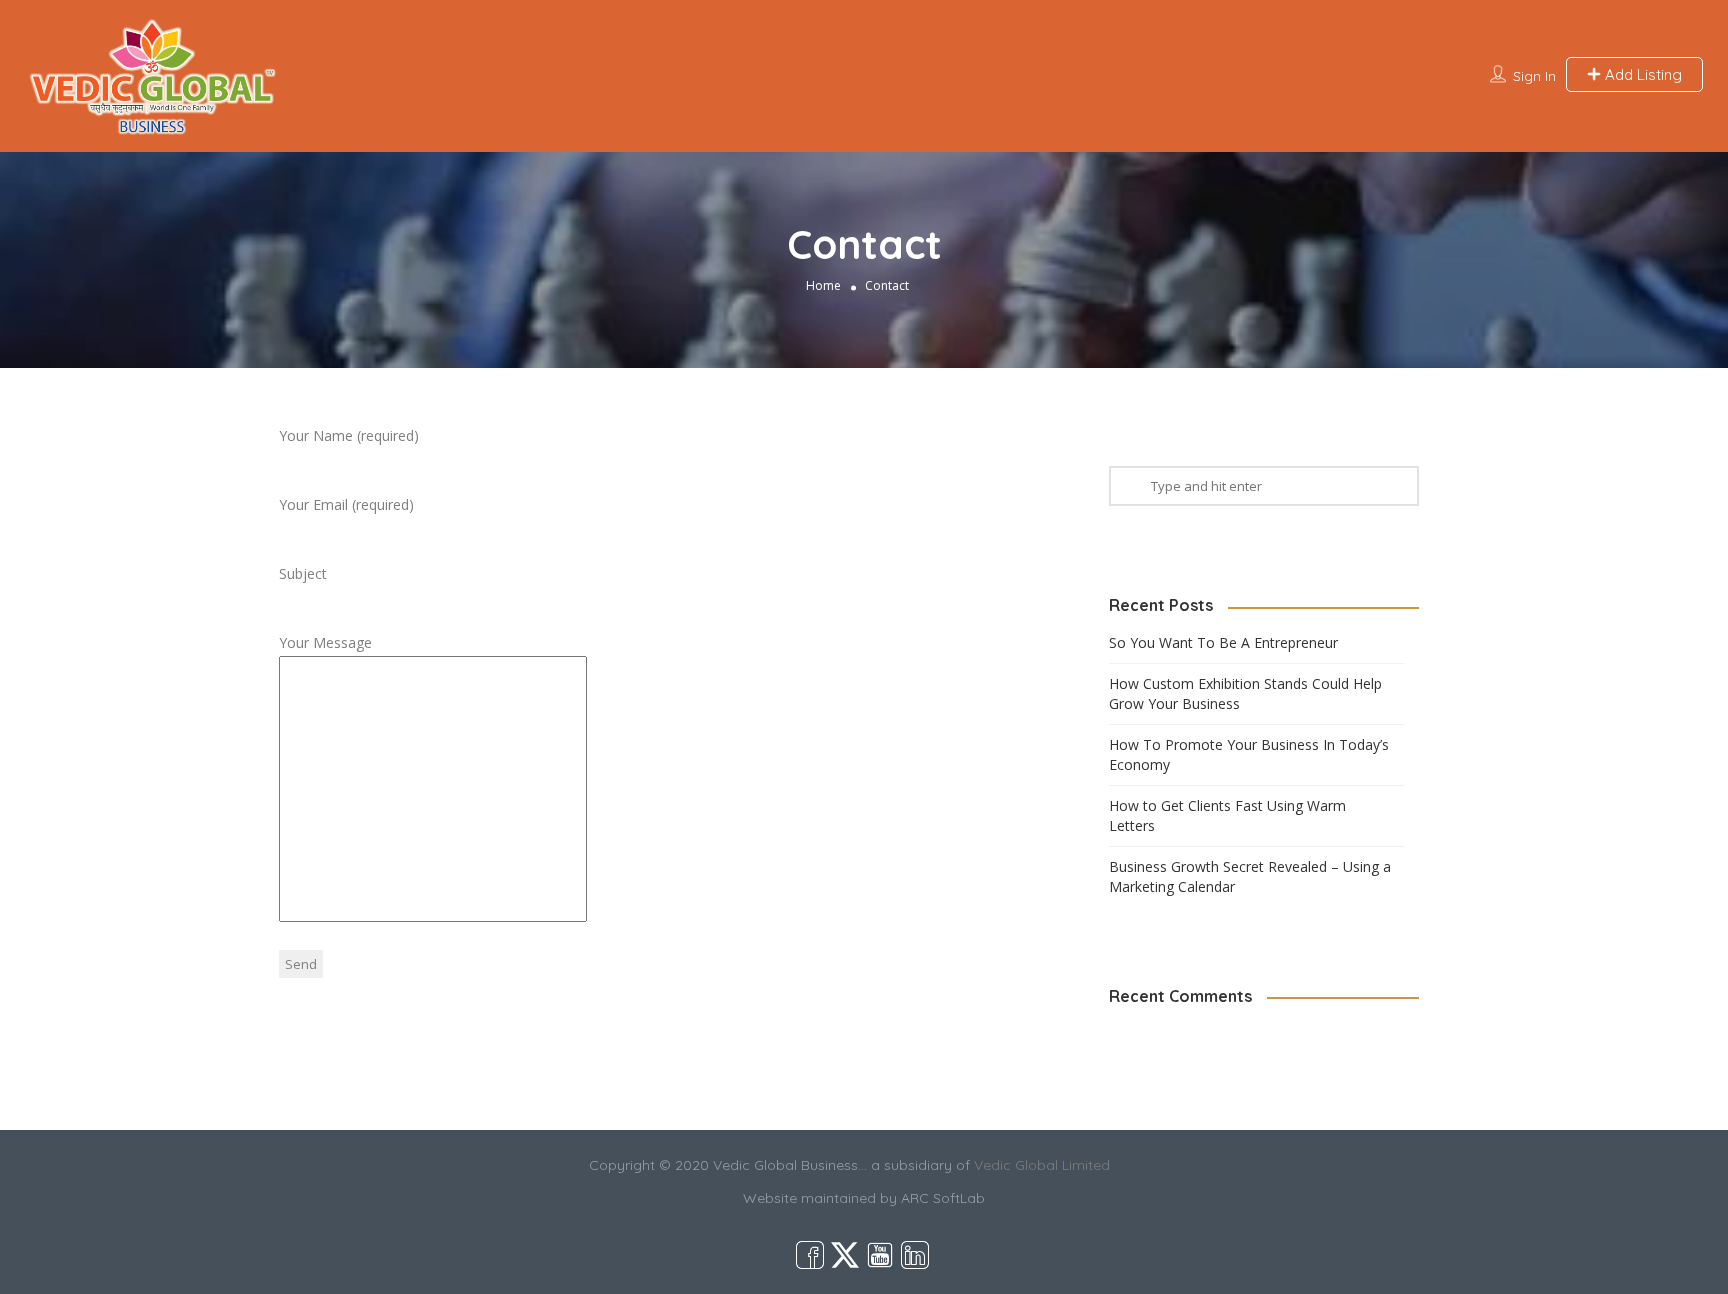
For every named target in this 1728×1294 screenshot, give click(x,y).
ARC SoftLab (943, 1198)
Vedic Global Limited (1042, 1165)
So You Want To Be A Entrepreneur (1223, 642)
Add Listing (1641, 74)
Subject (303, 573)
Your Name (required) (349, 435)
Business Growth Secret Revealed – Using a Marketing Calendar (1250, 876)
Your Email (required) (346, 504)
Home (823, 285)
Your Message (325, 642)
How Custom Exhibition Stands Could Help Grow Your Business (1245, 693)
